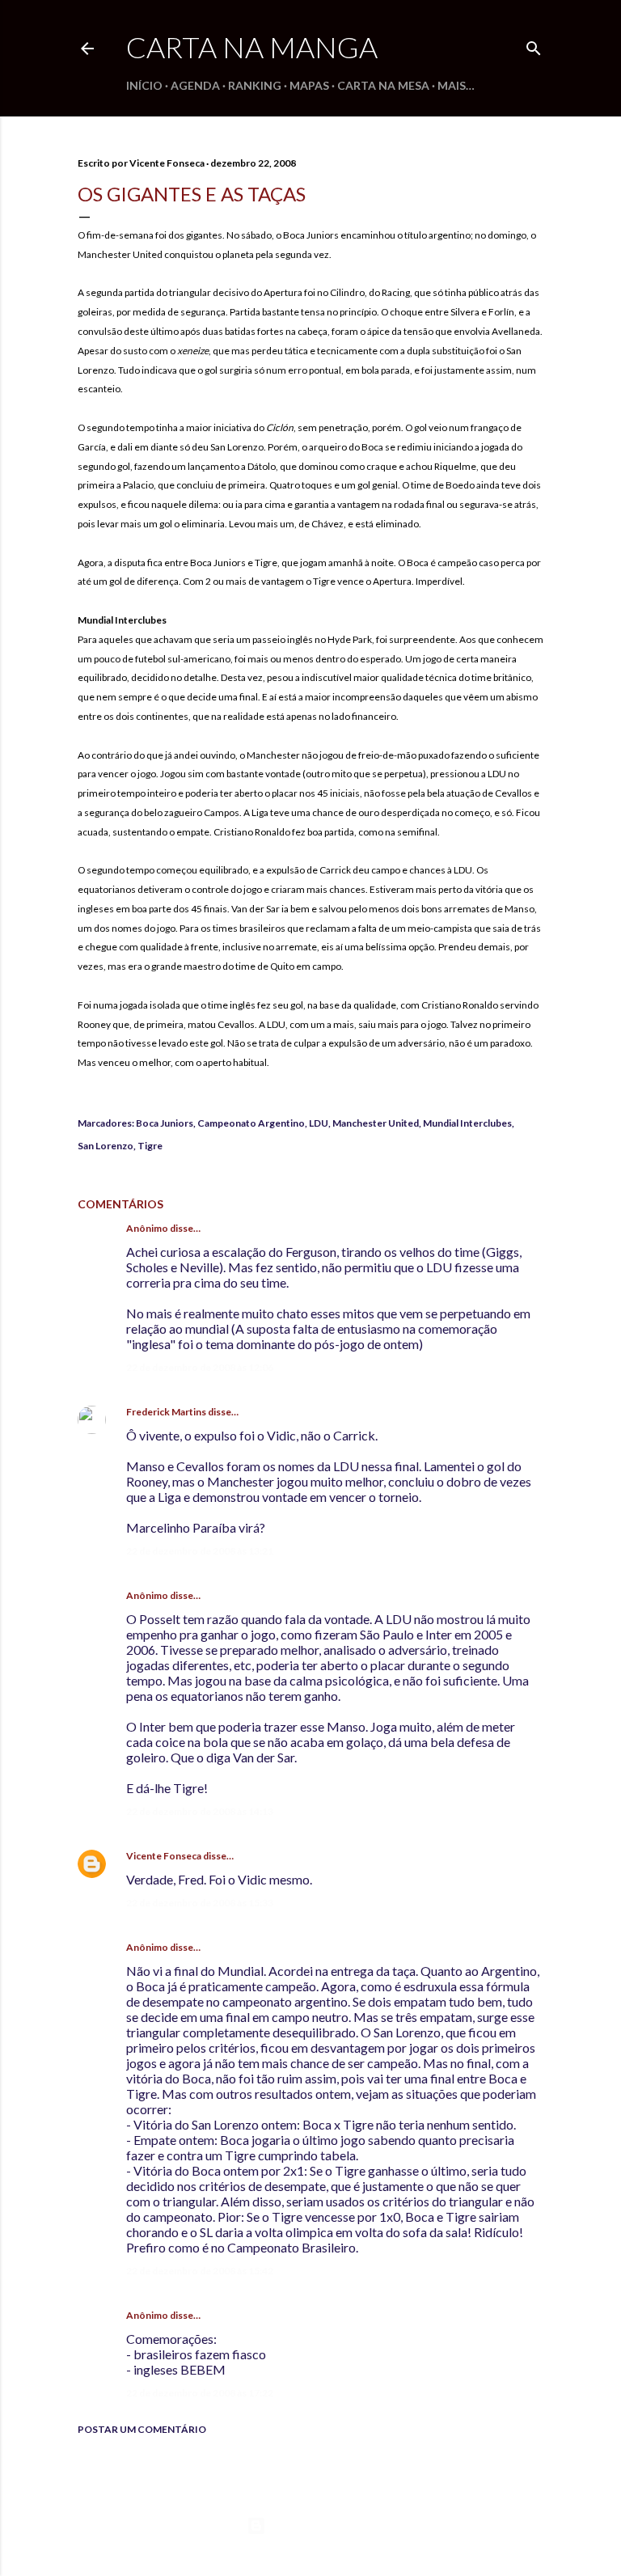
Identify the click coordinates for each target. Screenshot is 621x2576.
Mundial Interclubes (467, 1123)
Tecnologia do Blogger (324, 2525)
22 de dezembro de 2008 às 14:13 (200, 1811)
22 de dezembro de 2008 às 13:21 (200, 1551)
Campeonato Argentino (251, 1123)
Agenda (195, 85)
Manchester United (376, 1123)
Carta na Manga (252, 47)
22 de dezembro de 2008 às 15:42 (200, 2271)
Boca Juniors (165, 1123)
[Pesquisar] (534, 45)
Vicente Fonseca (164, 1856)
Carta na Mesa (383, 85)
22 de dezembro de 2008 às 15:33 (200, 1903)
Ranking (255, 85)
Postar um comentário (142, 2429)
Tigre (150, 1146)
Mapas (309, 85)
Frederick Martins (166, 1412)
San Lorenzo (106, 1146)
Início (144, 85)
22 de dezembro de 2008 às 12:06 (200, 1367)
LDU (319, 1123)
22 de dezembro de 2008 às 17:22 (200, 2393)
